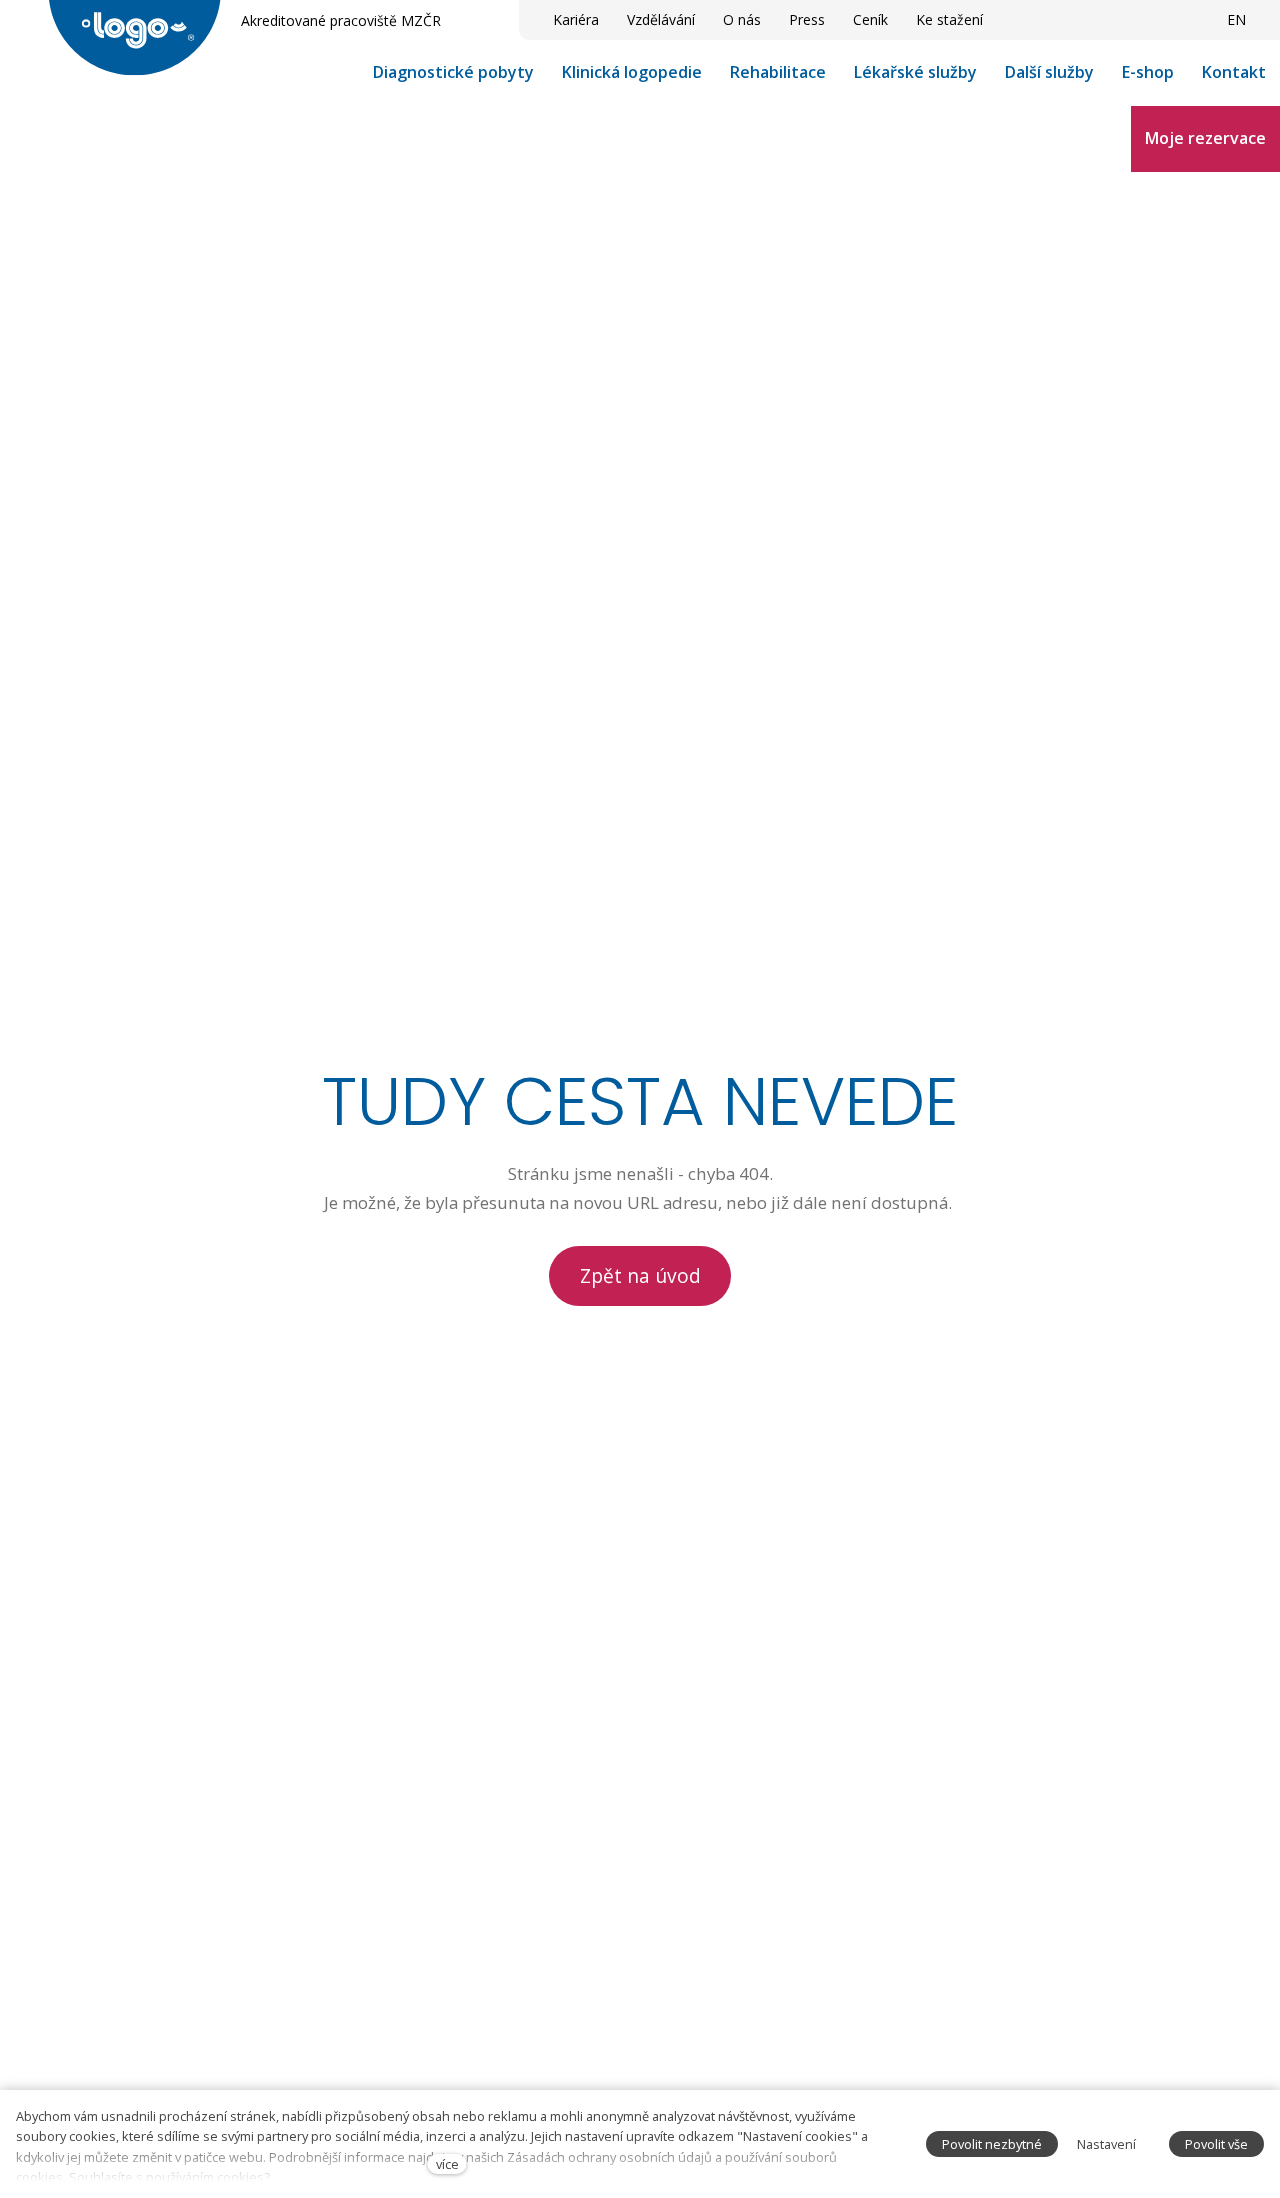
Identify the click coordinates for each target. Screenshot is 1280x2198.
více (447, 2164)
